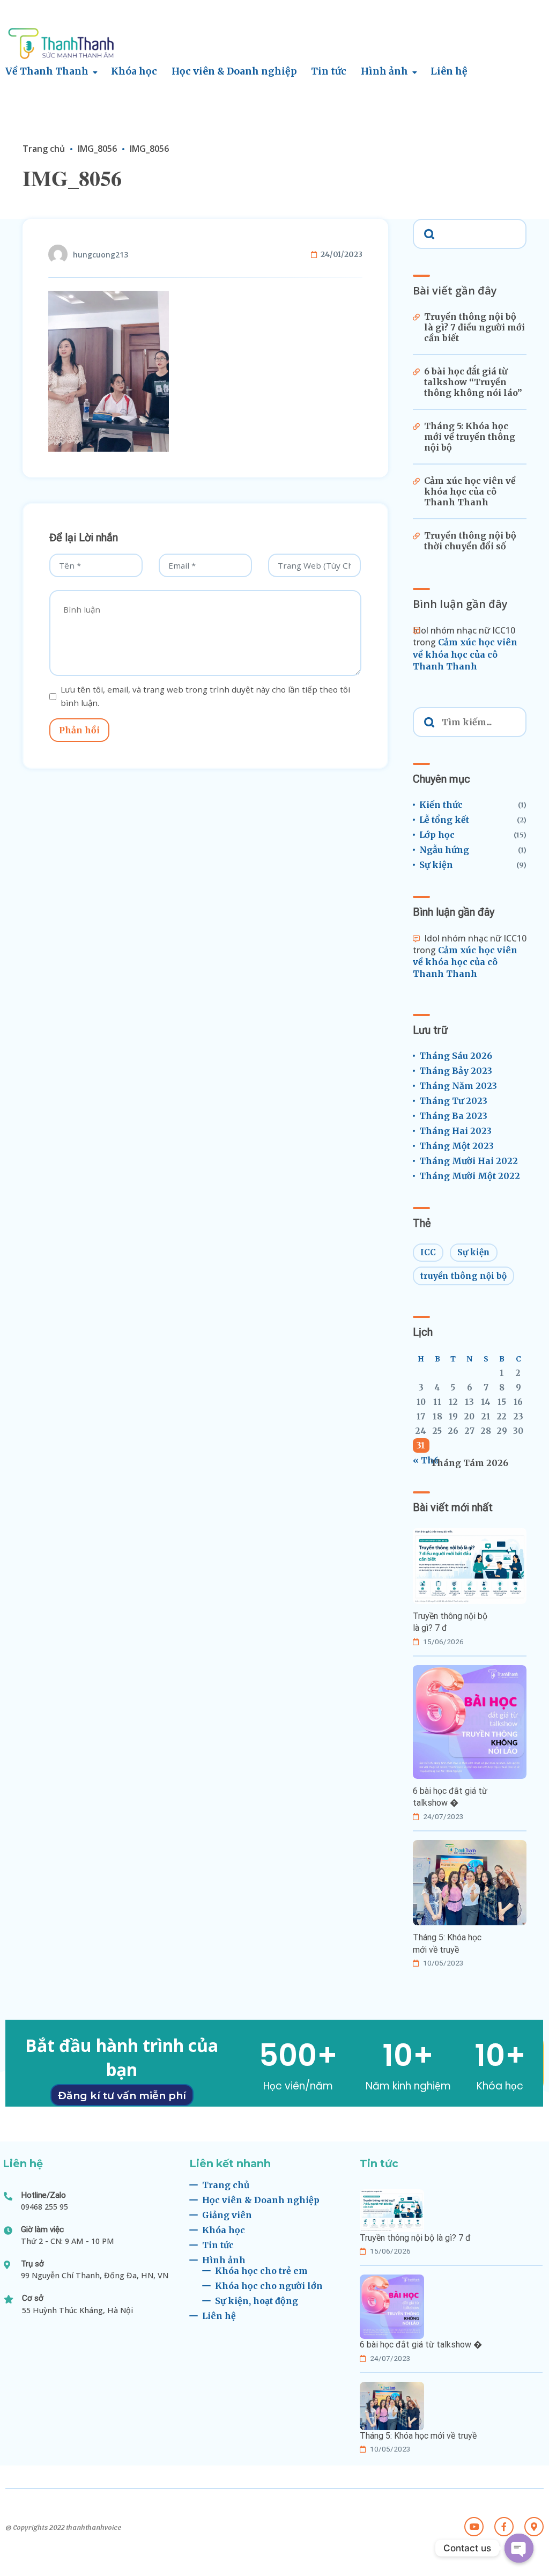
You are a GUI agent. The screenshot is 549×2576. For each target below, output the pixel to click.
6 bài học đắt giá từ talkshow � (450, 1797)
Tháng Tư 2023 (453, 1101)
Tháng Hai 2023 (455, 1131)
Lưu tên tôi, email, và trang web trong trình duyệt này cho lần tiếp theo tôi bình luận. (205, 696)
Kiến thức (441, 805)
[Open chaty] (519, 2548)
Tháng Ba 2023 (453, 1116)
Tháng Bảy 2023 (456, 1071)
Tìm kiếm (428, 233)
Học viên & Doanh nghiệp (234, 71)
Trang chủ (44, 149)
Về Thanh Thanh (47, 71)
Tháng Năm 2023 (458, 1086)
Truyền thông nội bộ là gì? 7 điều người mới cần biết (474, 327)
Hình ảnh (384, 71)
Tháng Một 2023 (457, 1146)
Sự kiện (436, 865)
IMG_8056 (97, 149)
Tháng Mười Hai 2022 (469, 1161)
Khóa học (134, 71)
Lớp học (437, 835)
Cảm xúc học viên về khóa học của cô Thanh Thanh (470, 491)
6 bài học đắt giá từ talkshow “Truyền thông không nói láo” (473, 382)
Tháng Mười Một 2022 (470, 1176)
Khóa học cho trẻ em (261, 2271)
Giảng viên (227, 2215)
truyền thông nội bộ (463, 1276)
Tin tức (329, 71)
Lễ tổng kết (444, 820)
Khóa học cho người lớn (269, 2286)
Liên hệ (449, 71)
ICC (428, 1252)
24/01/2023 (342, 255)
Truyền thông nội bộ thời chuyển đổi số (470, 541)
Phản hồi (79, 730)
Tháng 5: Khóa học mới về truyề (447, 1943)
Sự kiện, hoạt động (257, 2301)
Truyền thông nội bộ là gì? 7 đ (450, 1622)
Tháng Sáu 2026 (456, 1056)
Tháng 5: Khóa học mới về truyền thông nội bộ (470, 437)
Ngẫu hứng (444, 850)
